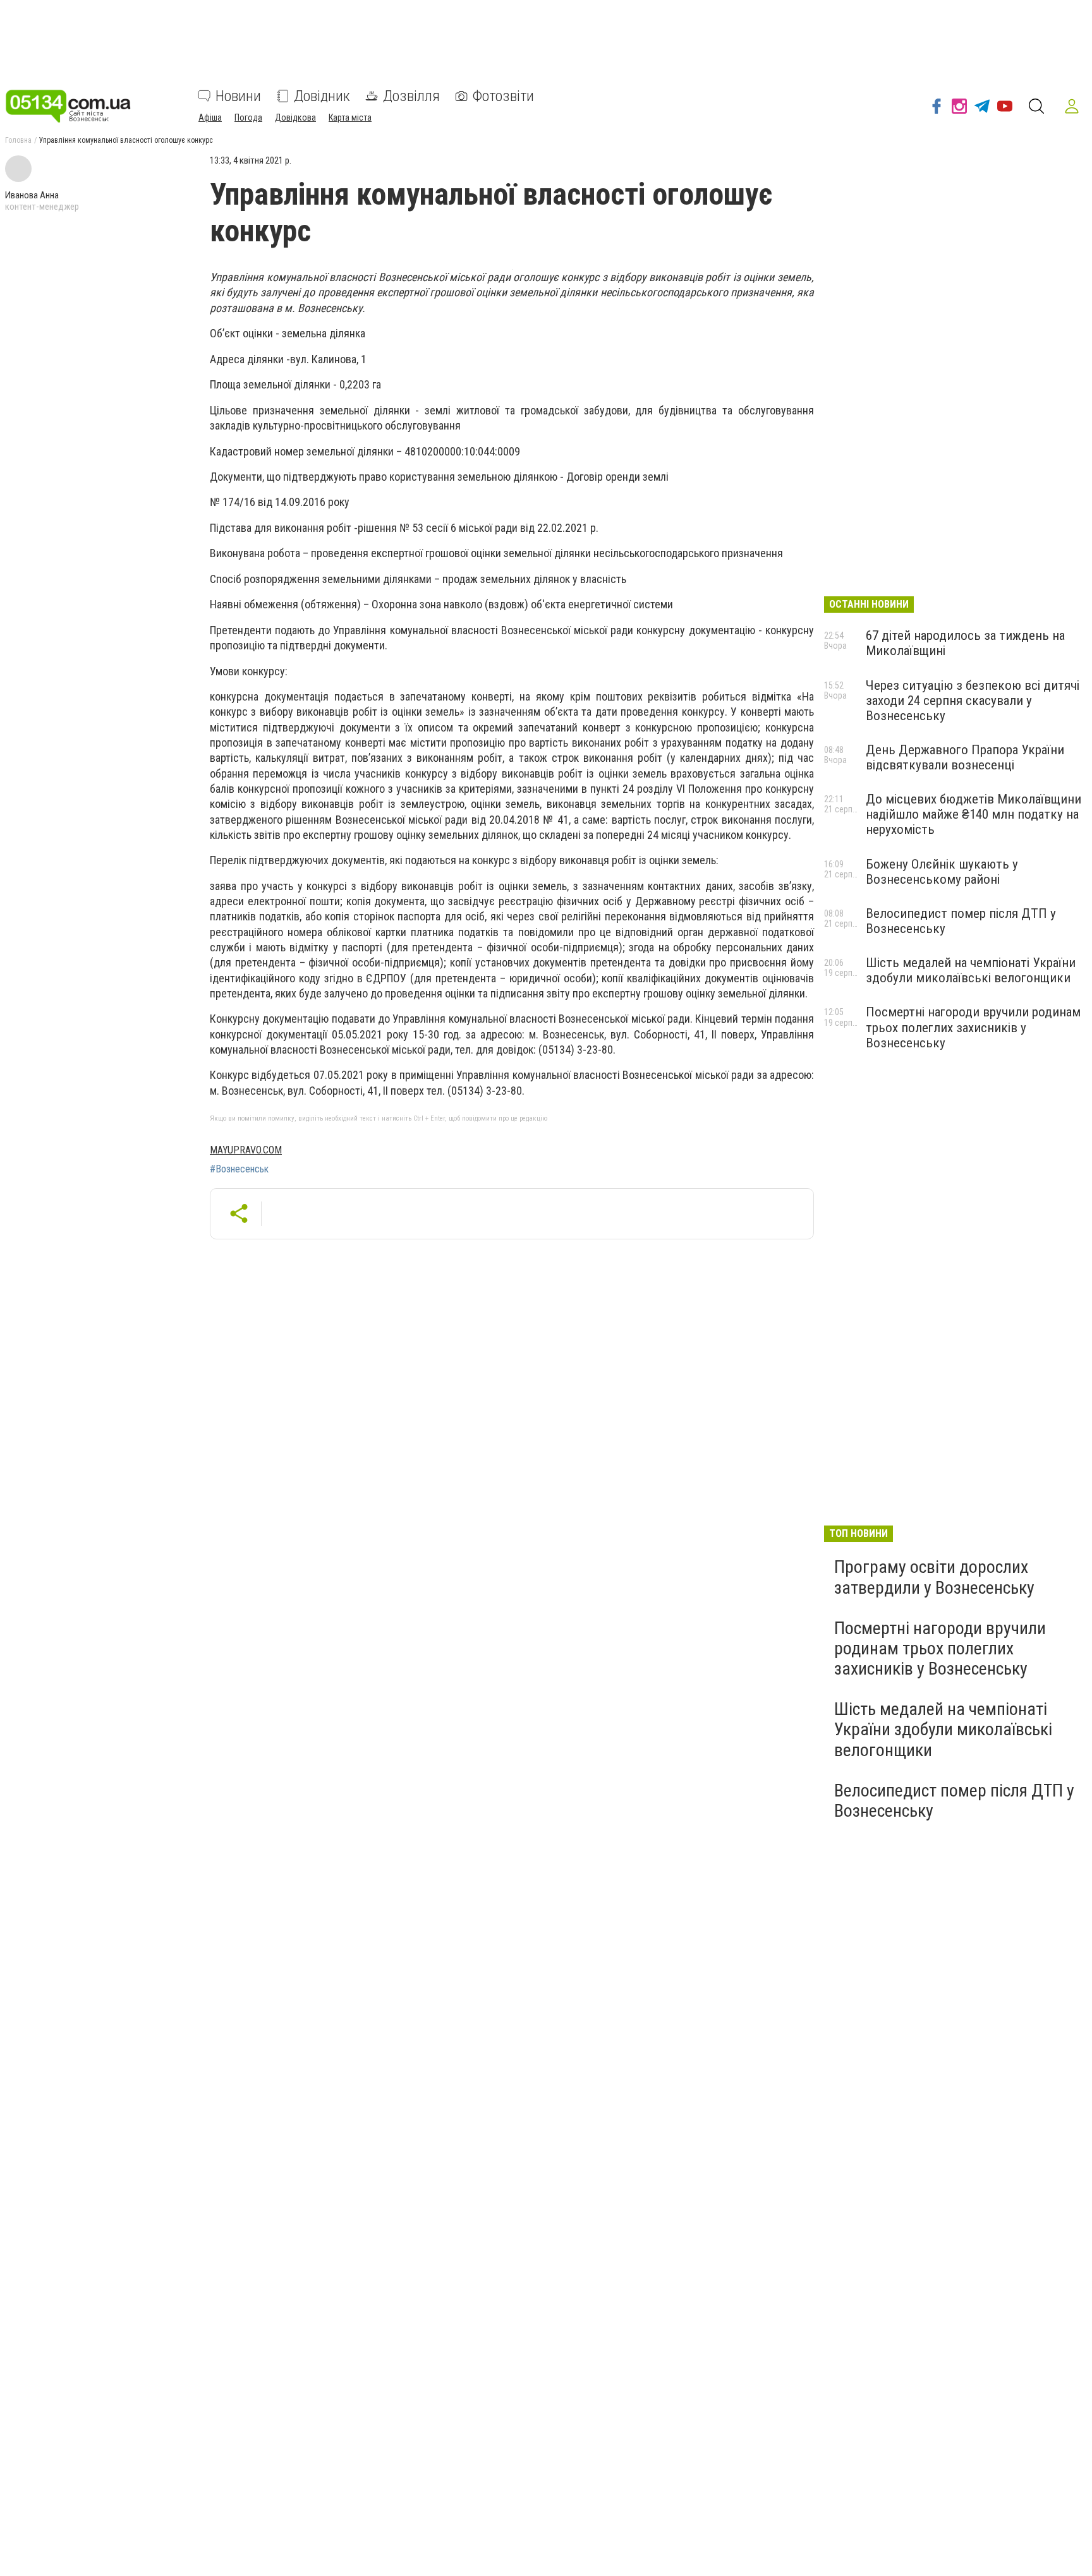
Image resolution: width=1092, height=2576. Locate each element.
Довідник (322, 96)
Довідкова (295, 117)
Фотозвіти (503, 96)
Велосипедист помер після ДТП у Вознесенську (954, 1801)
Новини (238, 96)
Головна (18, 140)
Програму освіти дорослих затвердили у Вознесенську (934, 1577)
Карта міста (350, 117)
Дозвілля (411, 96)
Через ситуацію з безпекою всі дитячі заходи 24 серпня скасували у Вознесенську (973, 701)
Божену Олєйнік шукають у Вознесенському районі (942, 872)
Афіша (210, 117)
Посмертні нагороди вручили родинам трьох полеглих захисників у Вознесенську (973, 1027)
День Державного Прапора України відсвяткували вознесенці (965, 757)
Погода (248, 117)
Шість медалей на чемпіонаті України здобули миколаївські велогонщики (971, 970)
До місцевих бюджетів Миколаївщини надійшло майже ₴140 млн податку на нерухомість (974, 814)
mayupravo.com (246, 1150)
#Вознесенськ (239, 1169)
